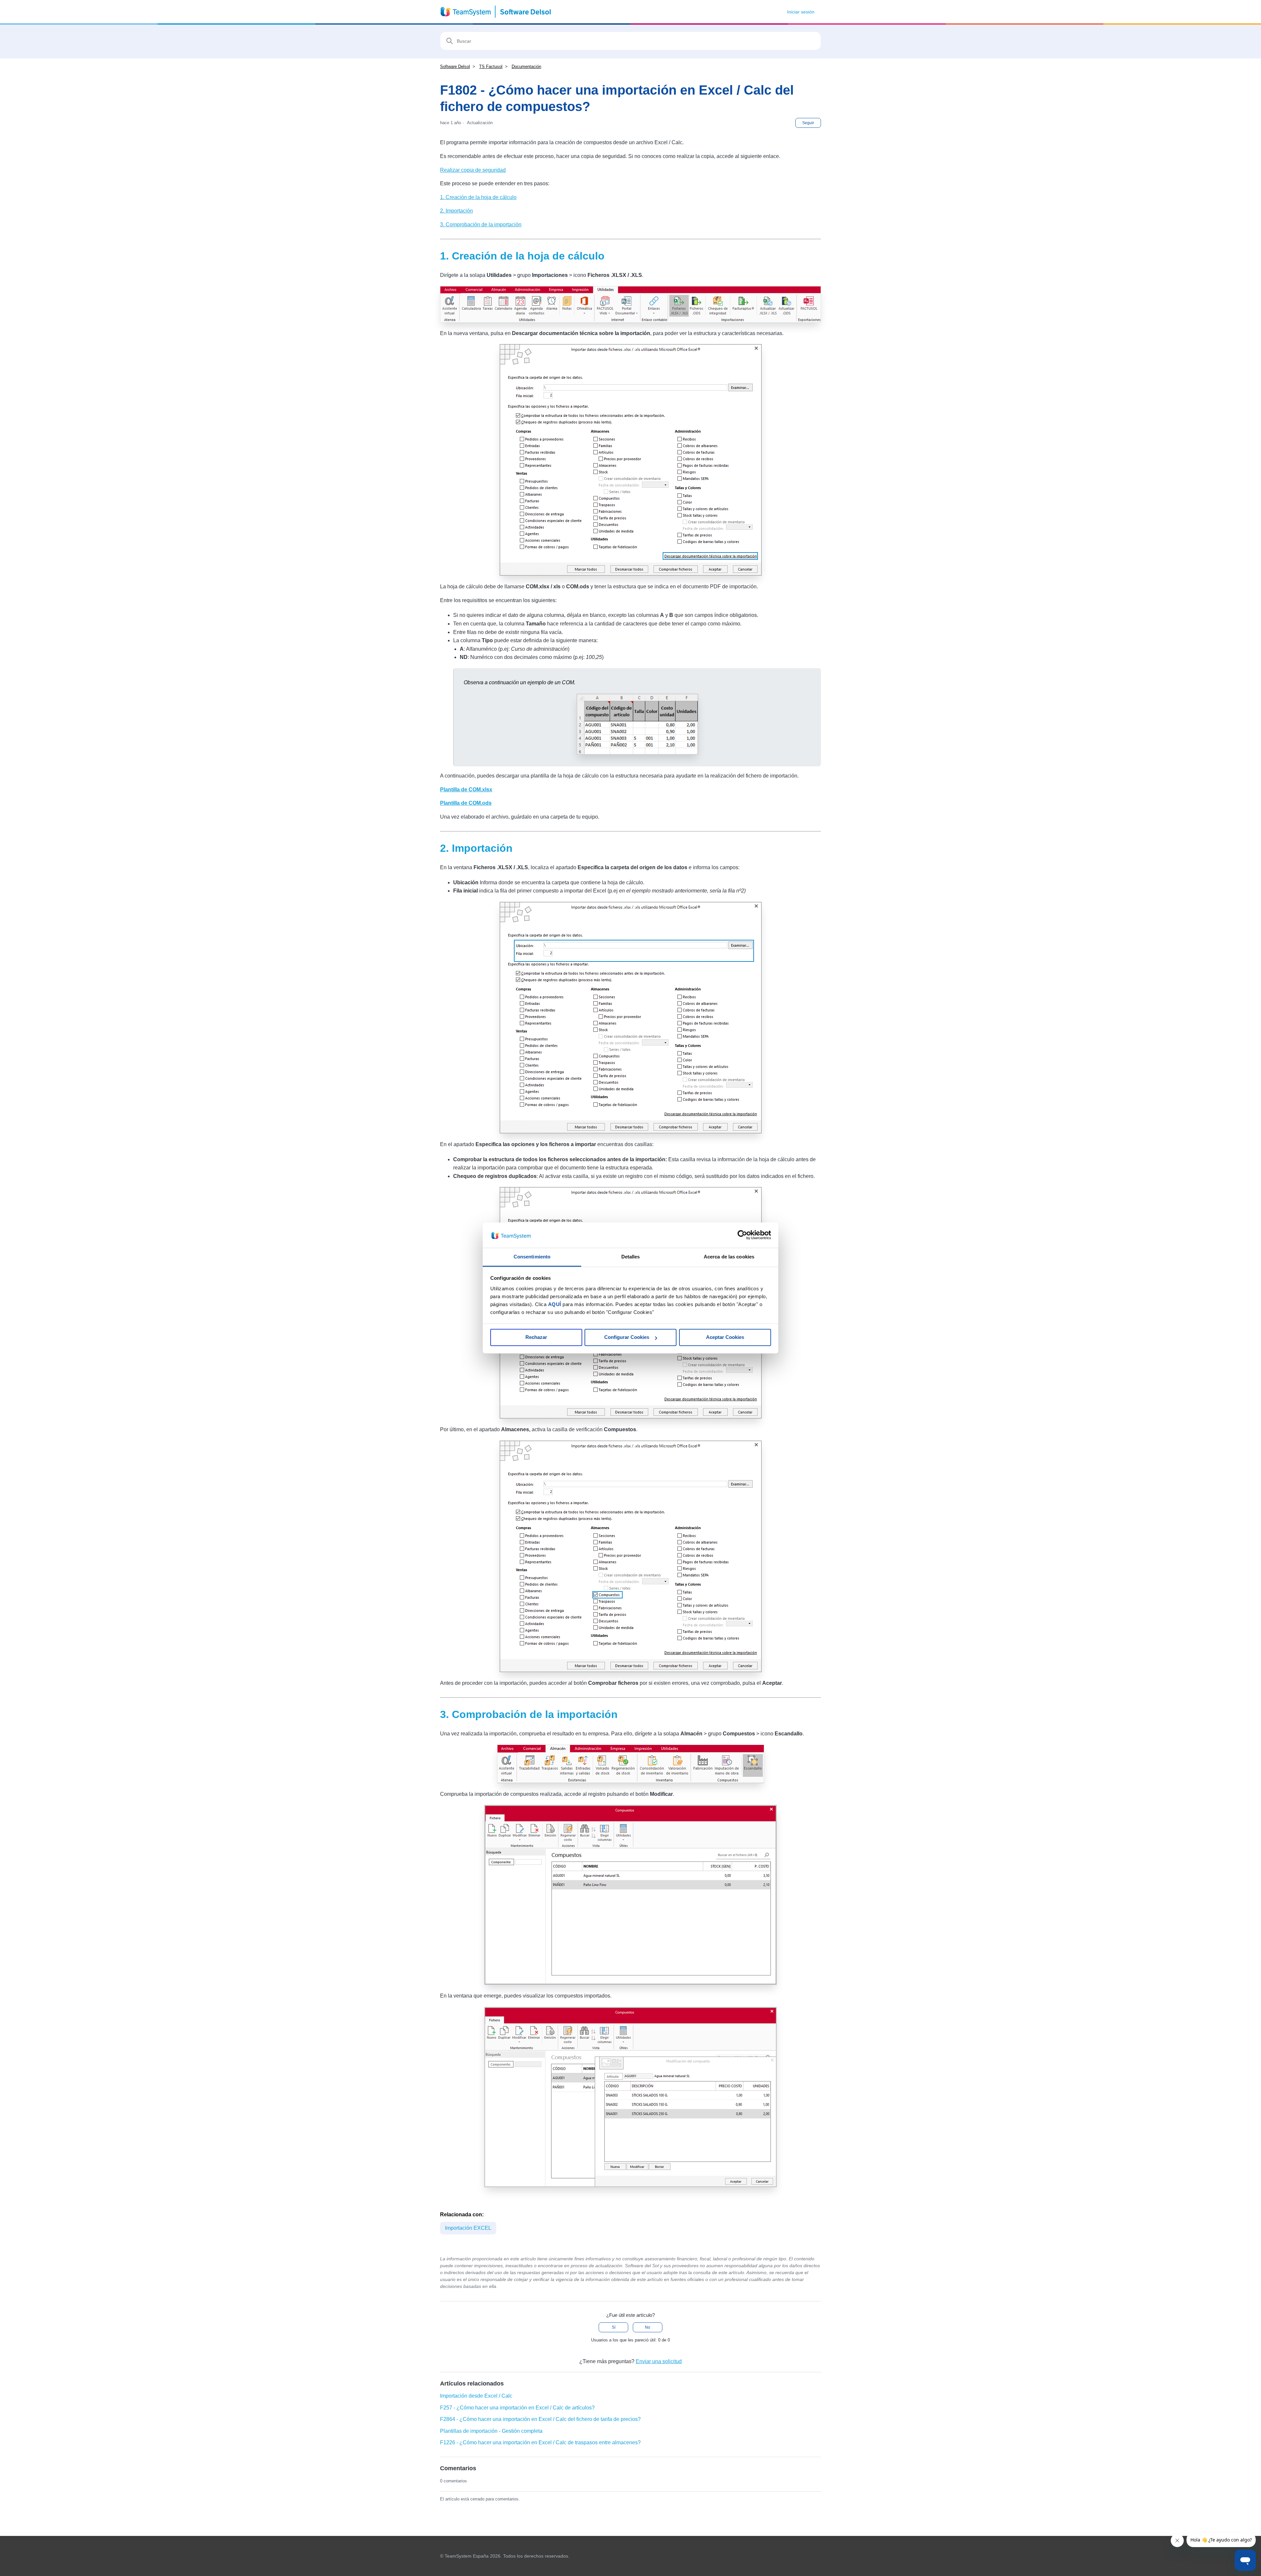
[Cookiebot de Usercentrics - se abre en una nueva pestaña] (742, 1235)
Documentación (526, 67)
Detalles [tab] (631, 1257)
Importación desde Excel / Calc (476, 2396)
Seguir (808, 123)
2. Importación (456, 211)
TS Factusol (491, 67)
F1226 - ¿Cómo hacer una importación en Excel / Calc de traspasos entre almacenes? (540, 2442)
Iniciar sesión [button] (801, 12)
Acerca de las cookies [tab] (729, 1257)
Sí (614, 2327)
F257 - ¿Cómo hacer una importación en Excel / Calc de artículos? (517, 2408)
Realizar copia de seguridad (473, 170)
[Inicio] (496, 12)
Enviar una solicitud (659, 2361)
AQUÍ (555, 1304)
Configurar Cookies (627, 1337)
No (648, 2327)
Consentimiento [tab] (532, 1257)
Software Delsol (455, 67)
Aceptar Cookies (725, 1337)
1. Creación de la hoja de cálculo (478, 197)
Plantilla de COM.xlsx (466, 790)
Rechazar (536, 1337)
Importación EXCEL (468, 2228)
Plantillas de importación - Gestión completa (491, 2431)
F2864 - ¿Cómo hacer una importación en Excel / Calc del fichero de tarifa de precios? (540, 2419)
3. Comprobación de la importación (481, 225)
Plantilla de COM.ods (466, 803)
